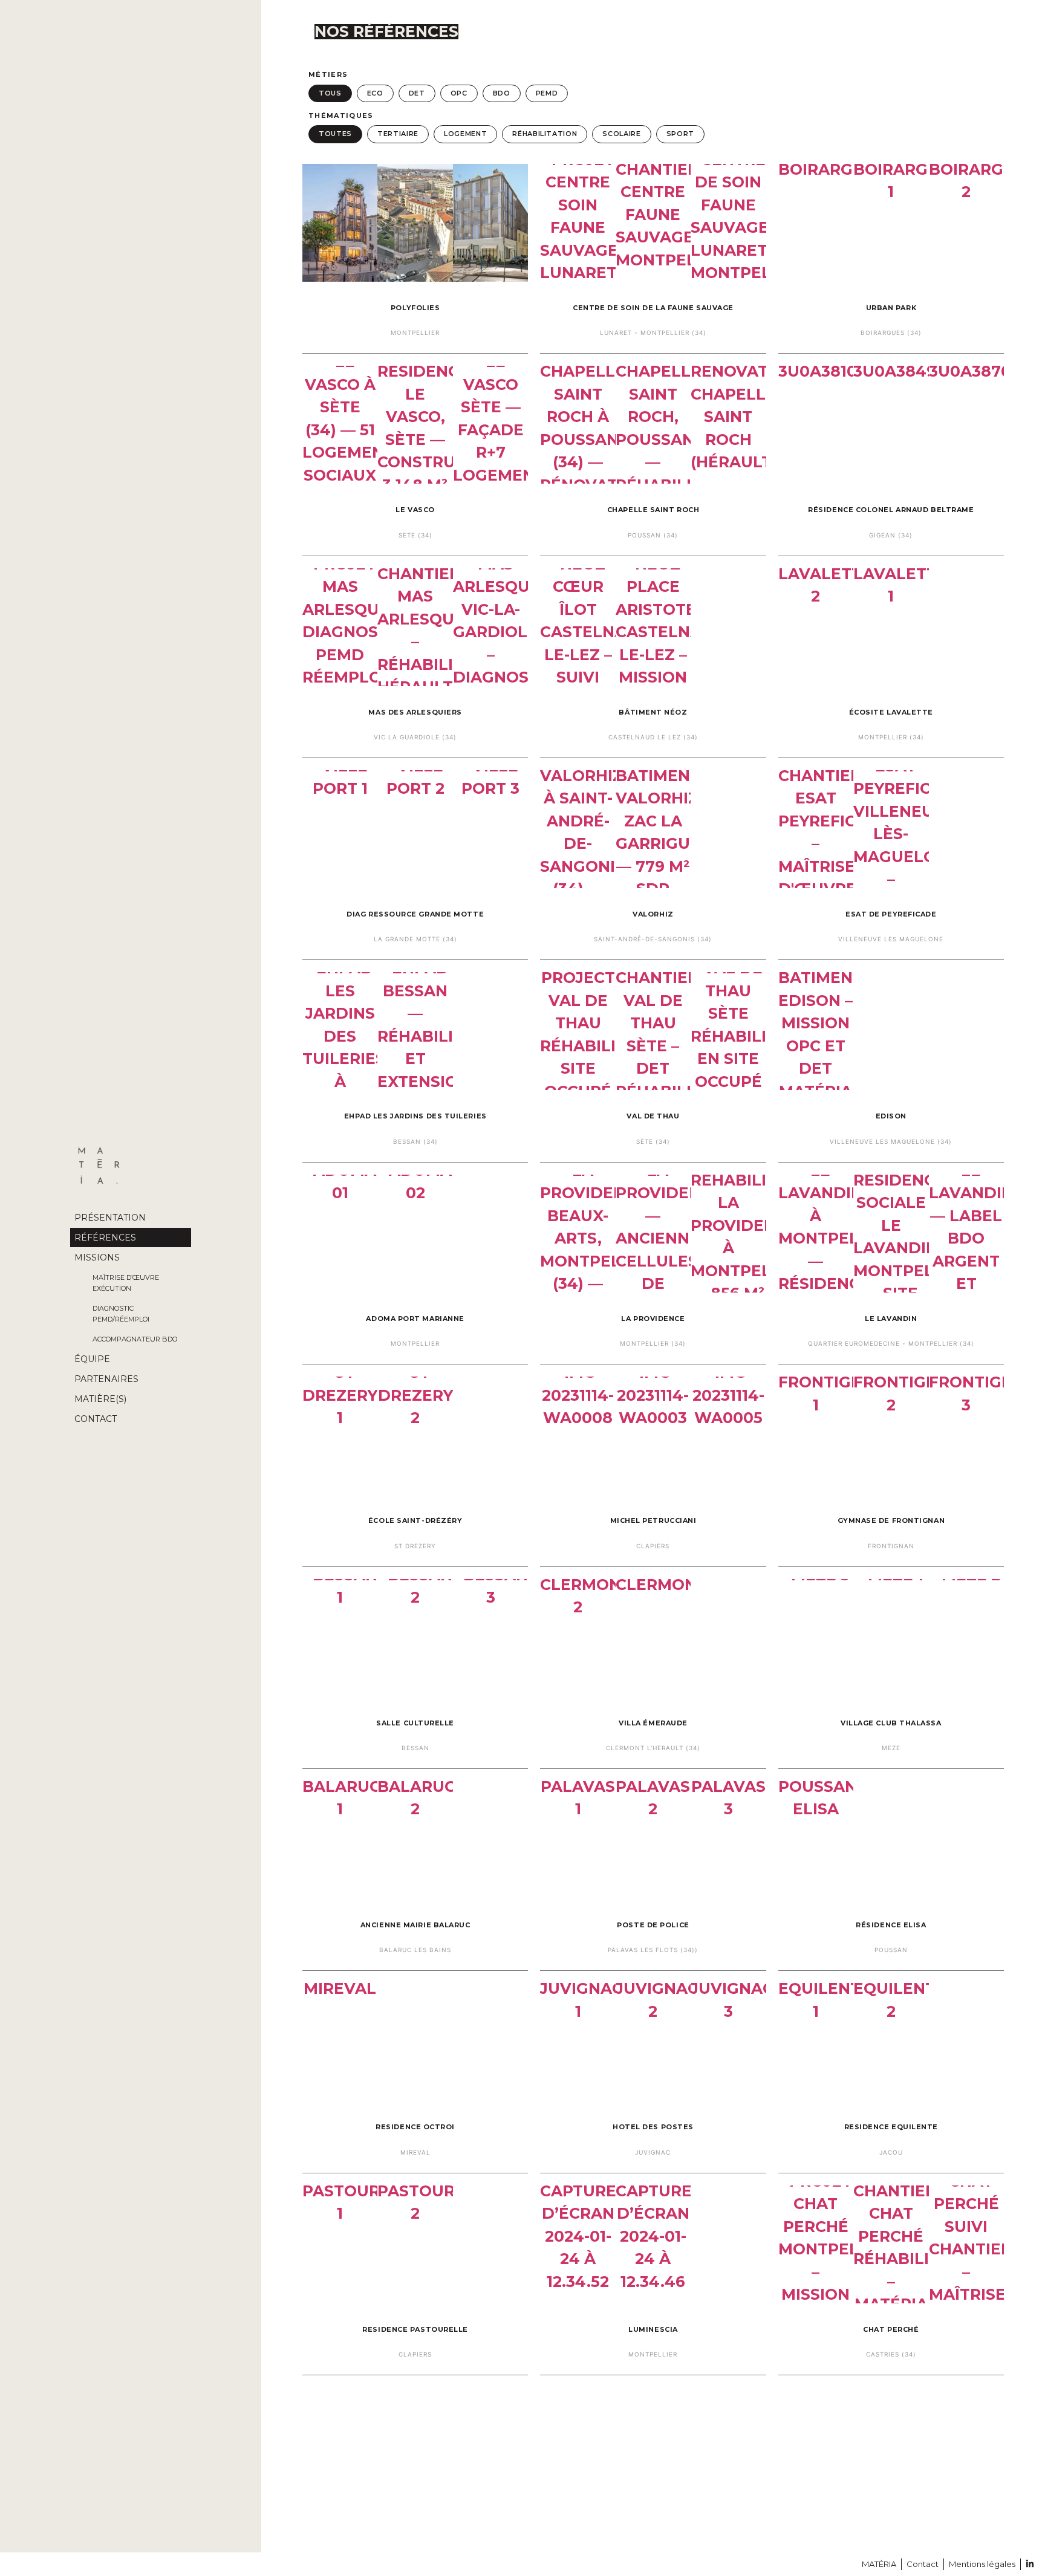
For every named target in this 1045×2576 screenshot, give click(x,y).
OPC (459, 93)
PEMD (547, 93)
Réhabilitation (545, 134)
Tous (330, 93)
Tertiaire (398, 134)
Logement (465, 134)
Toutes (335, 134)
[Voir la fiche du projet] (415, 258)
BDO (502, 93)
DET (417, 93)
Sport (680, 134)
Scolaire (621, 134)
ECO (375, 93)
